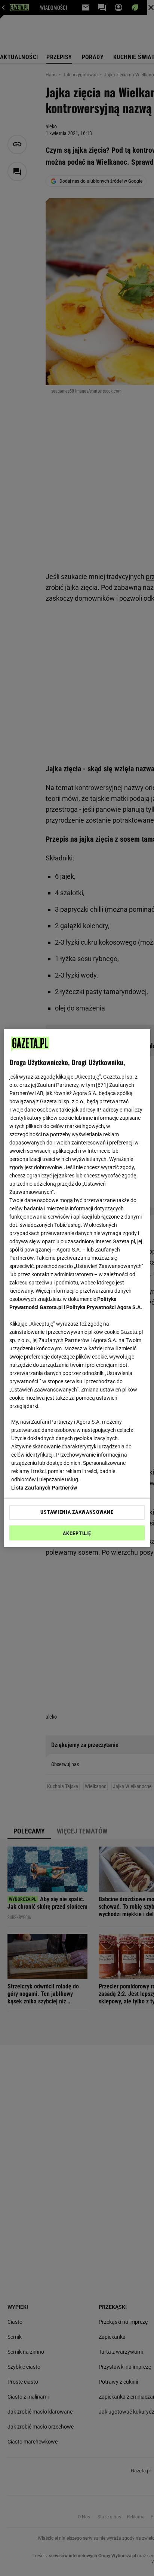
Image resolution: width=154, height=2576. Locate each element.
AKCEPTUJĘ (77, 1533)
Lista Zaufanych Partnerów (44, 1488)
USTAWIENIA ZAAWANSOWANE (77, 1512)
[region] (77, 1288)
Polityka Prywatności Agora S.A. (104, 1307)
